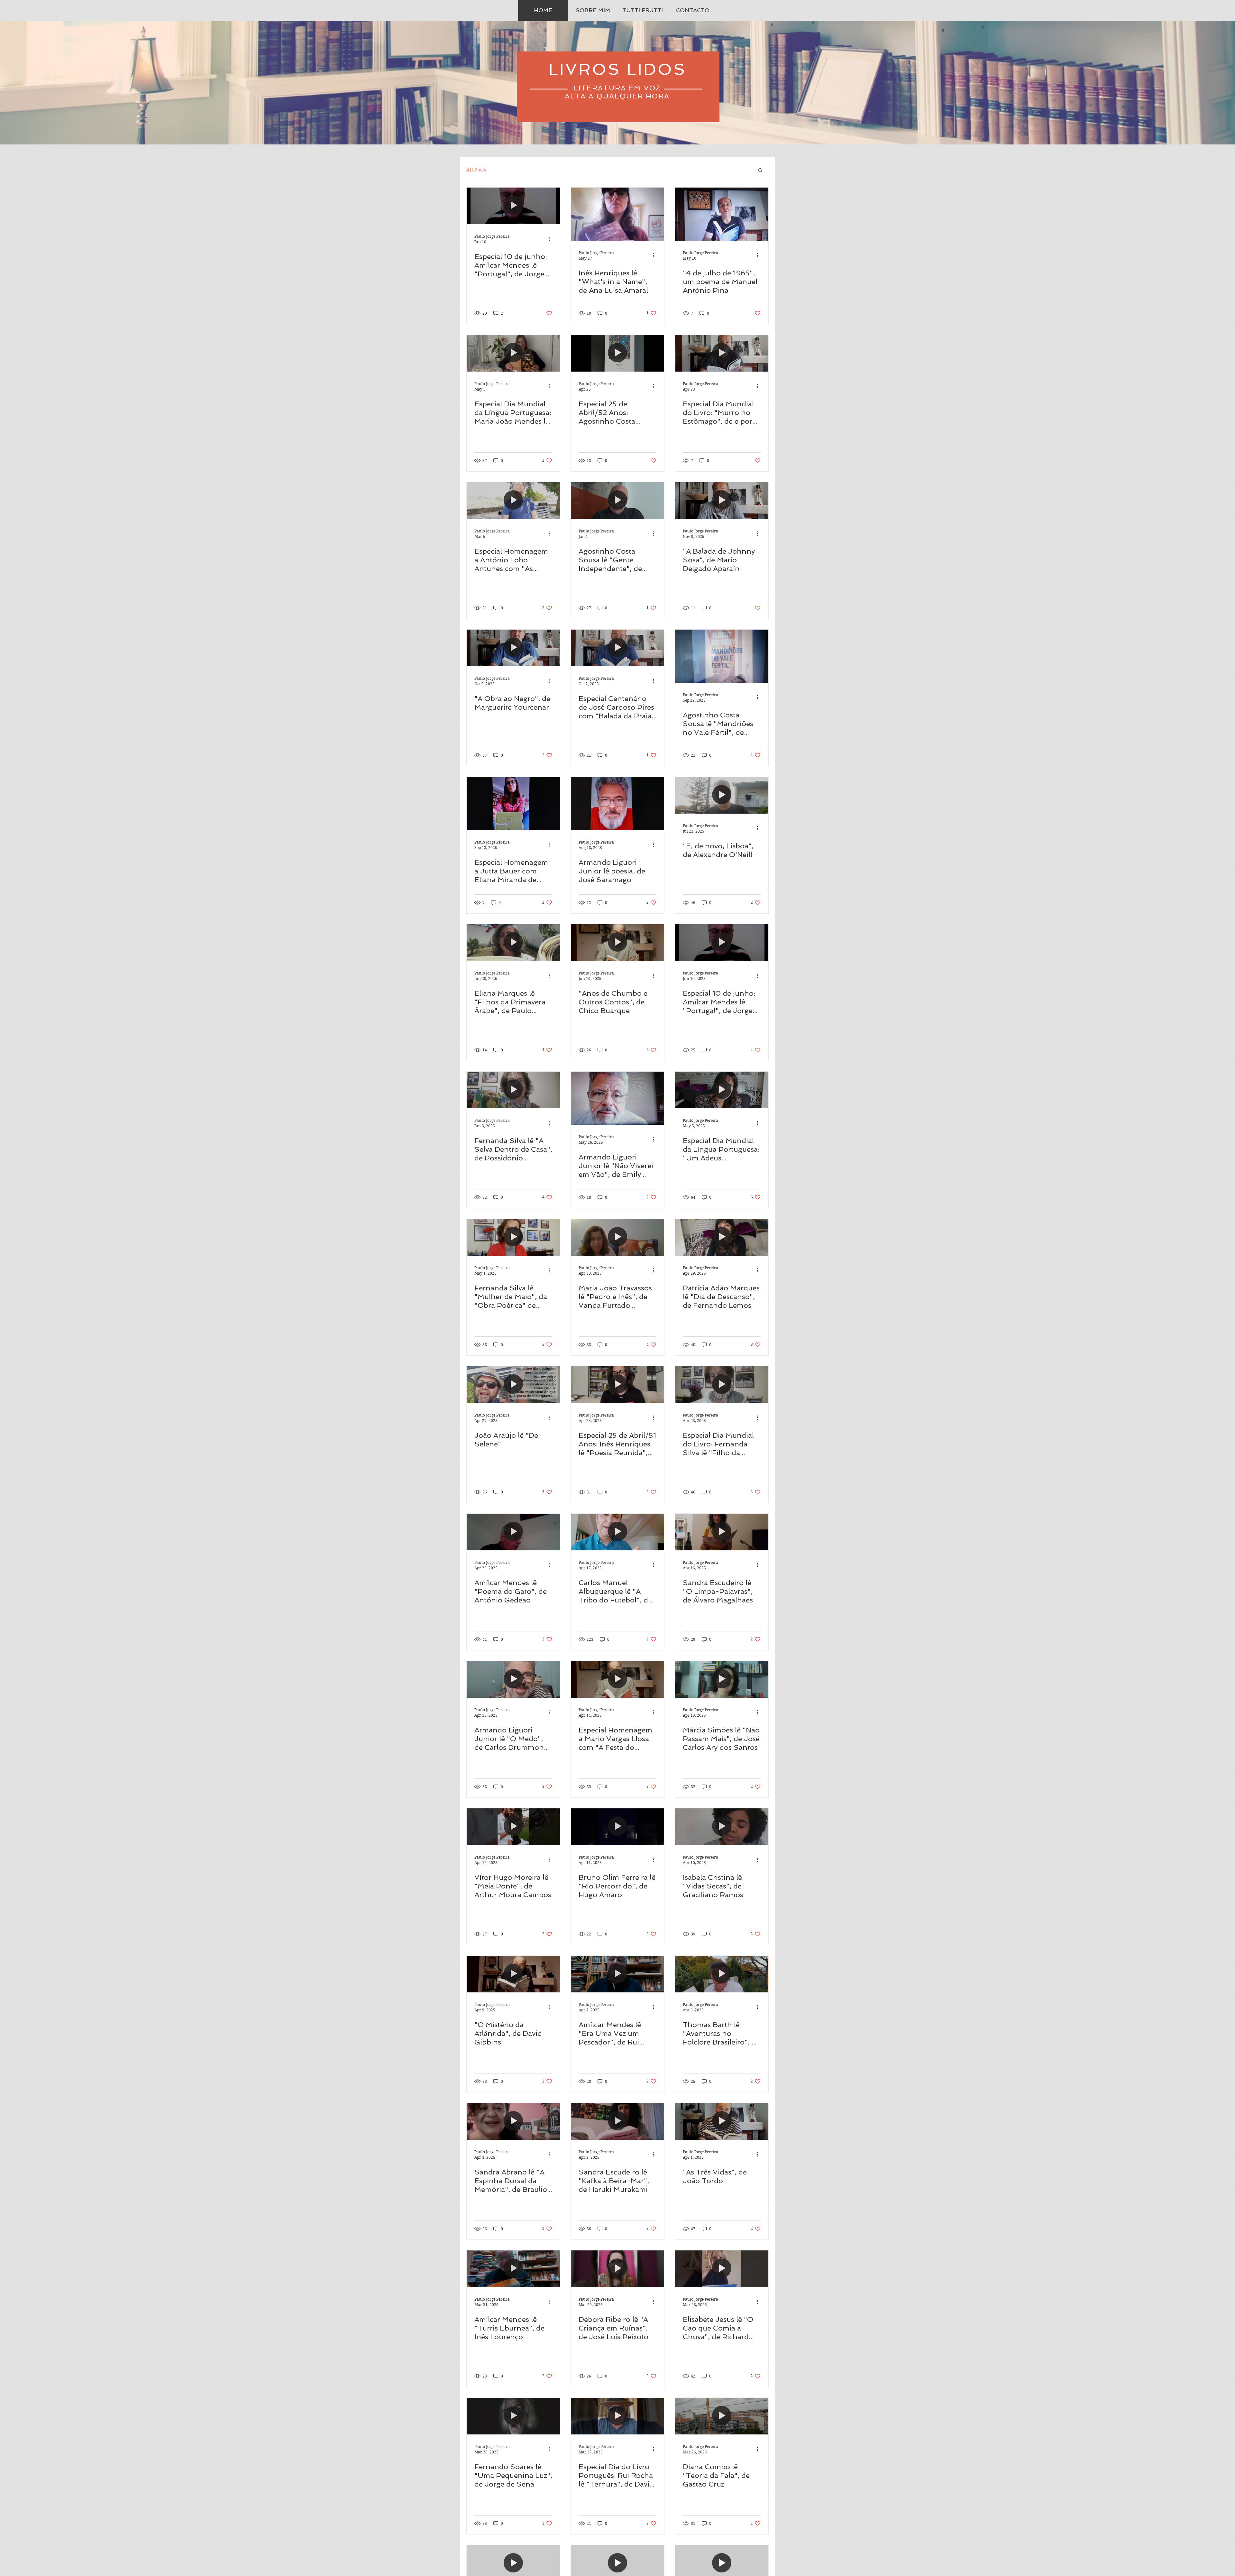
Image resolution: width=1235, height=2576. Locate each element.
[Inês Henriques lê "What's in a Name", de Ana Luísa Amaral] (617, 214)
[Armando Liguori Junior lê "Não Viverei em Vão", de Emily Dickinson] (617, 1098)
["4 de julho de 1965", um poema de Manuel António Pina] (722, 214)
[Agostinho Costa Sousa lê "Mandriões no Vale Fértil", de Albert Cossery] (722, 656)
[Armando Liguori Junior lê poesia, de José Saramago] (617, 803)
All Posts (476, 170)
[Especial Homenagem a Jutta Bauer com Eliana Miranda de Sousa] (513, 803)
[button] (760, 171)
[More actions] (551, 239)
